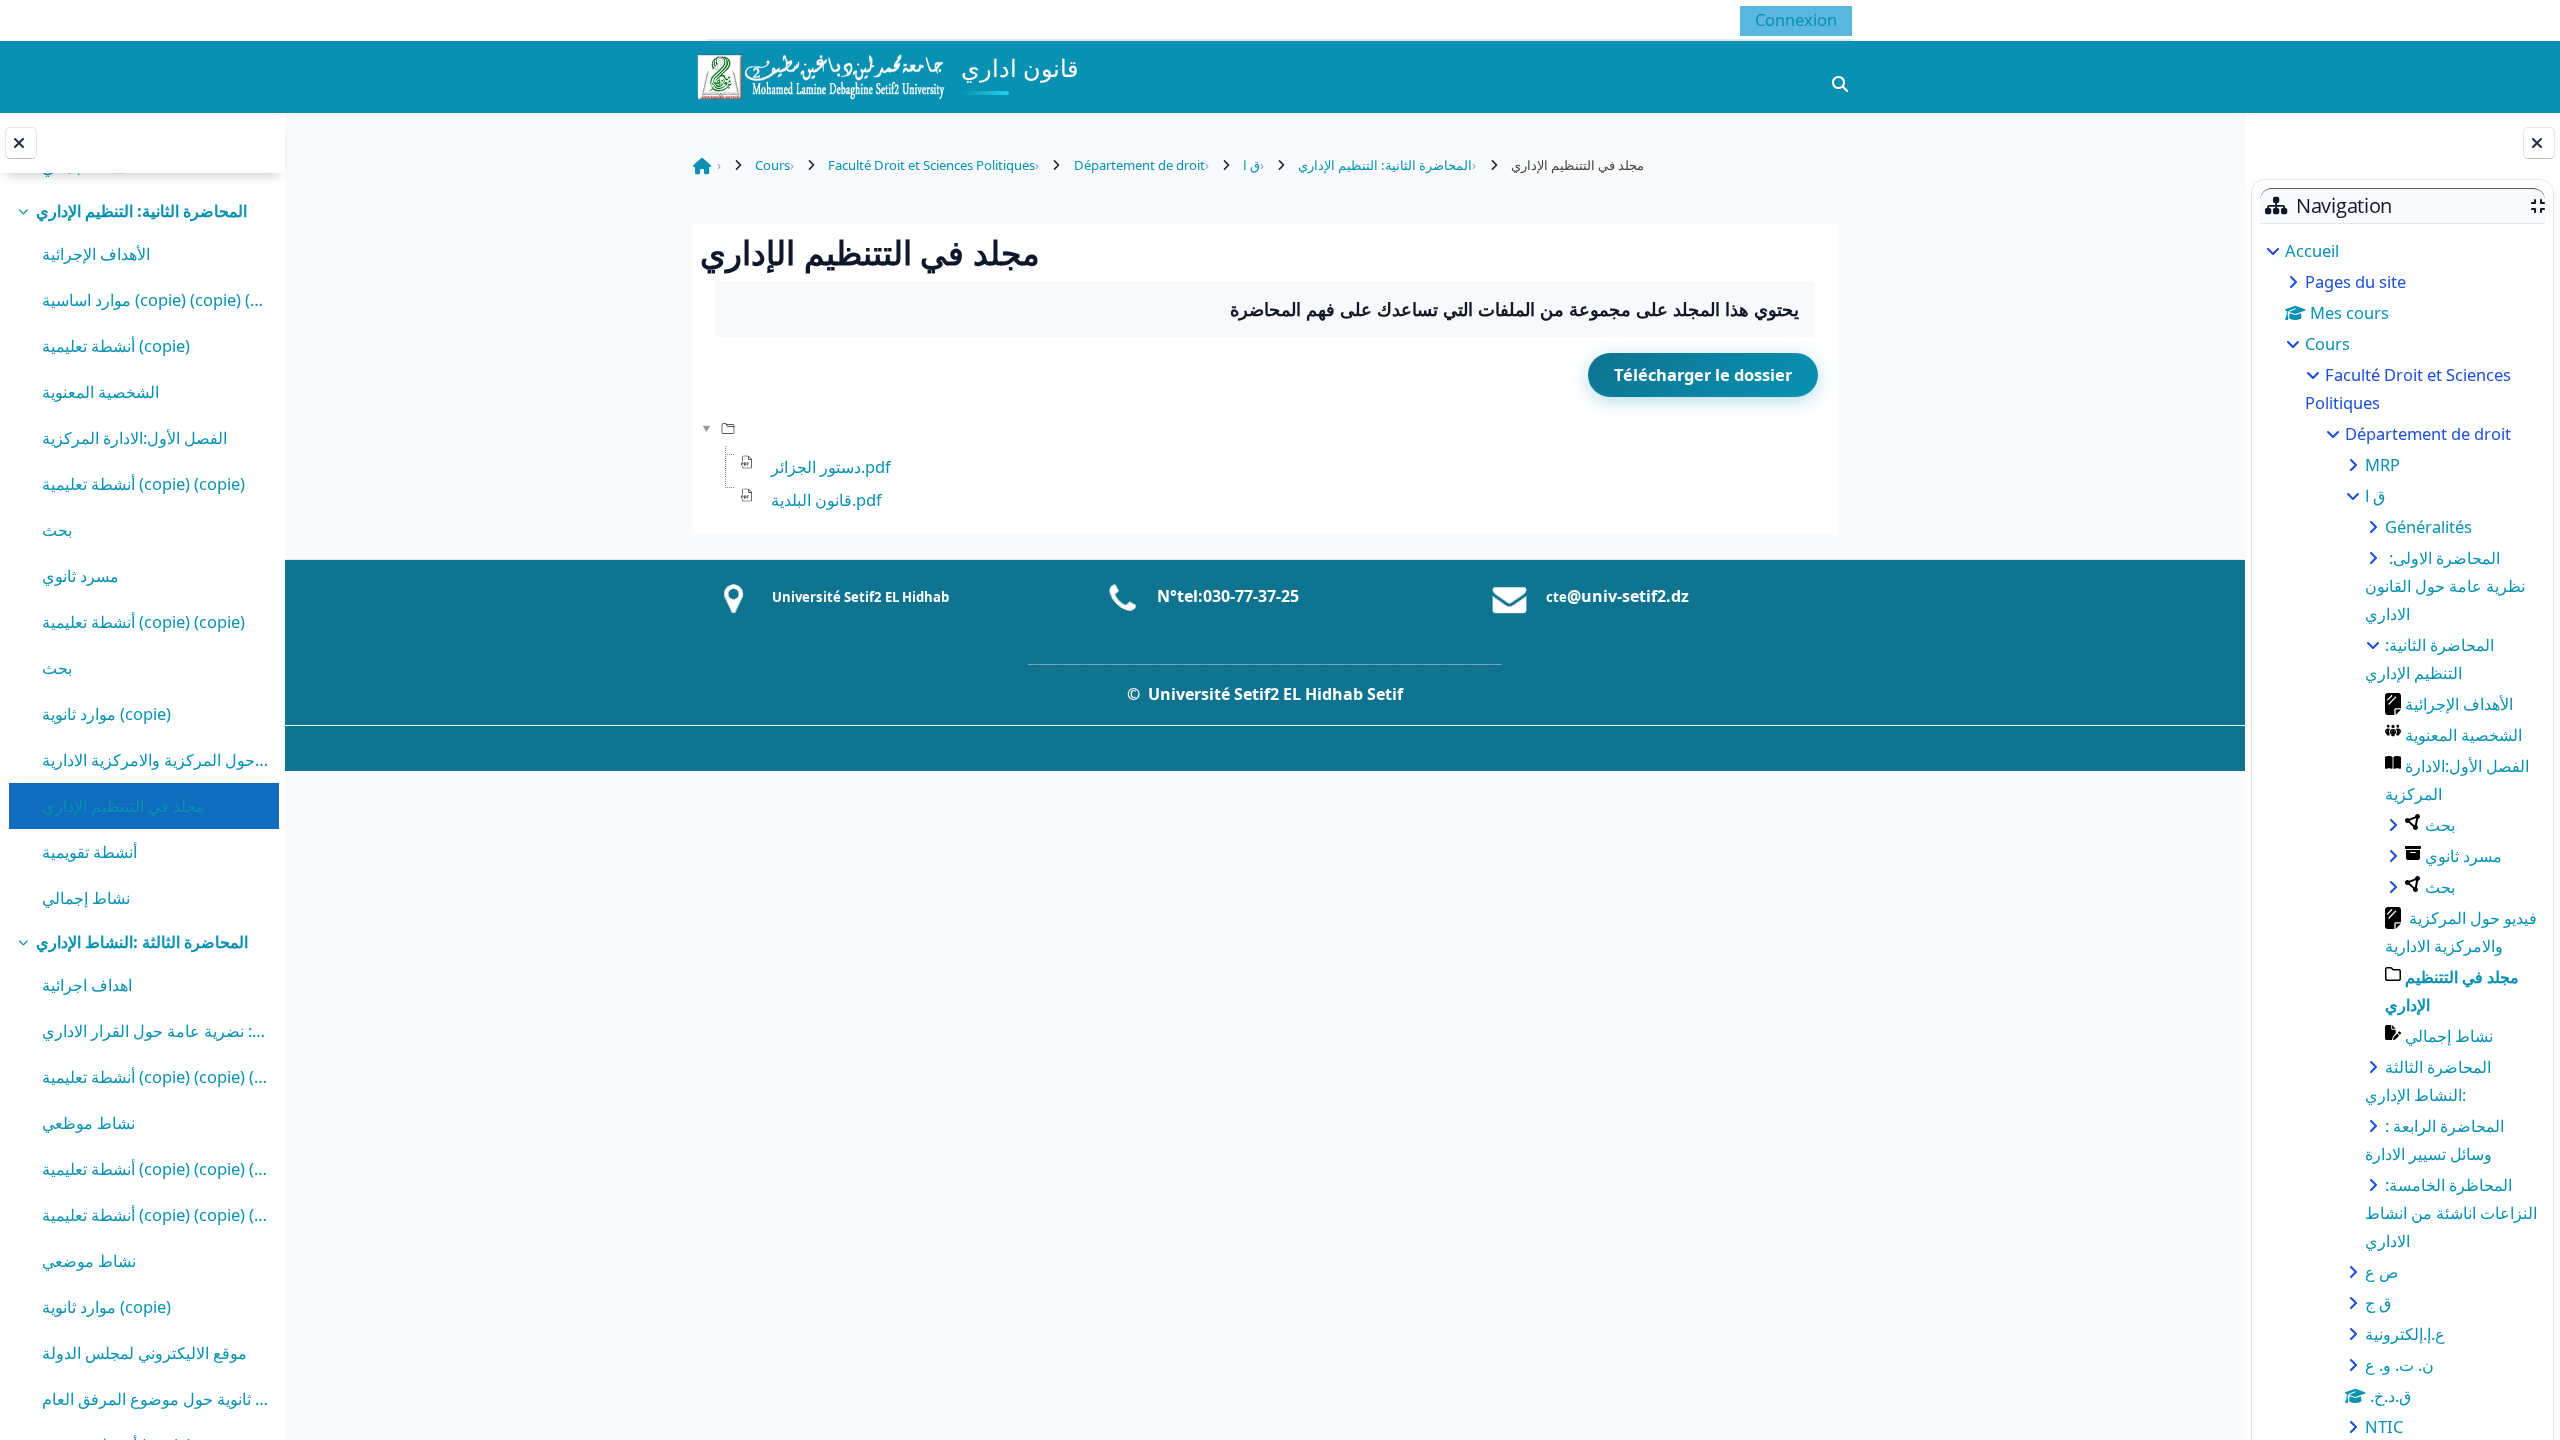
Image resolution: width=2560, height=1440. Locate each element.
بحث (57, 529)
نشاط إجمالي (86, 897)
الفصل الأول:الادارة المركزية (134, 437)
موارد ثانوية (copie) (106, 713)
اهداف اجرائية (87, 984)
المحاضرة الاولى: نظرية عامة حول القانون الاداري (2445, 585)
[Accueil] (820, 74)
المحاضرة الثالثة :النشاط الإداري (142, 941)
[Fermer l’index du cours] (21, 143)
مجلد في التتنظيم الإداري (123, 805)
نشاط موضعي (89, 1260)
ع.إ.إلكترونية (2405, 1333)
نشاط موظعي (88, 1122)
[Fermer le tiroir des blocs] (2539, 143)
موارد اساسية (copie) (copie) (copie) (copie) (155, 299)
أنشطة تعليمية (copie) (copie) (143, 483)
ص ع (2381, 1271)
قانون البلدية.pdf (826, 499)
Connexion (1796, 19)
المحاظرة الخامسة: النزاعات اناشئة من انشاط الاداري (2451, 1212)
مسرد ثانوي (80, 575)
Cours (2327, 343)
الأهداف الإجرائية (96, 253)
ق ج (2378, 1302)
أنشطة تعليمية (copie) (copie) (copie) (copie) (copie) (155, 1214)
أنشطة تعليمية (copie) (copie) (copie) (155, 1076)
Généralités (2428, 526)
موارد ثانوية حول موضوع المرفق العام (155, 1398)
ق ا (2375, 495)
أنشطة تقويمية (89, 851)
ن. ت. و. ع (2399, 1364)
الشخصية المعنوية (100, 391)
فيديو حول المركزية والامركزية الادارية (155, 759)
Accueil (2312, 250)
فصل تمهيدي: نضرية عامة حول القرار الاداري (155, 1030)
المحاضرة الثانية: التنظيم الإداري (141, 210)
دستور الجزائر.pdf (831, 466)
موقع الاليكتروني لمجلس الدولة (144, 1352)
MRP (2382, 464)
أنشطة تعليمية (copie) (116, 345)
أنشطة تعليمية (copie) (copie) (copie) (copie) (155, 1168)
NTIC (2384, 1426)
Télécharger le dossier (1703, 374)
